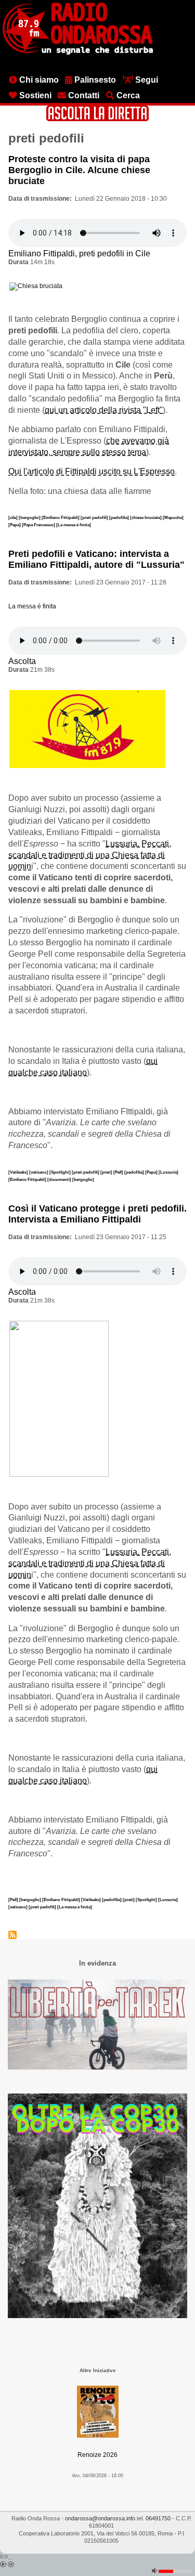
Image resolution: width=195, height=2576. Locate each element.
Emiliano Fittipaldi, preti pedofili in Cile (79, 253)
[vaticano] (39, 1172)
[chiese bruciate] (146, 517)
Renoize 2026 (97, 2455)
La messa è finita (32, 606)
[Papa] (15, 525)
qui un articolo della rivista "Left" (104, 410)
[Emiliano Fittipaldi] (61, 517)
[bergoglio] (30, 517)
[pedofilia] (120, 517)
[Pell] (119, 1172)
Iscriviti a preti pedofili (12, 1935)
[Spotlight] (61, 1172)
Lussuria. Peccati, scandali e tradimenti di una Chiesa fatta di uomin (90, 855)
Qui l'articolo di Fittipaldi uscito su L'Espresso (92, 471)
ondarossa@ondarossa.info (100, 2518)
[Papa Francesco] (39, 525)
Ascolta (22, 661)
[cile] (14, 517)
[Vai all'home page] (78, 53)
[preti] (107, 1172)
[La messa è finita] (74, 525)
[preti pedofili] (95, 517)
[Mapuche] (173, 517)
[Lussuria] (168, 1172)
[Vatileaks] (19, 1172)
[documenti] (60, 1179)
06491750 (158, 2518)
